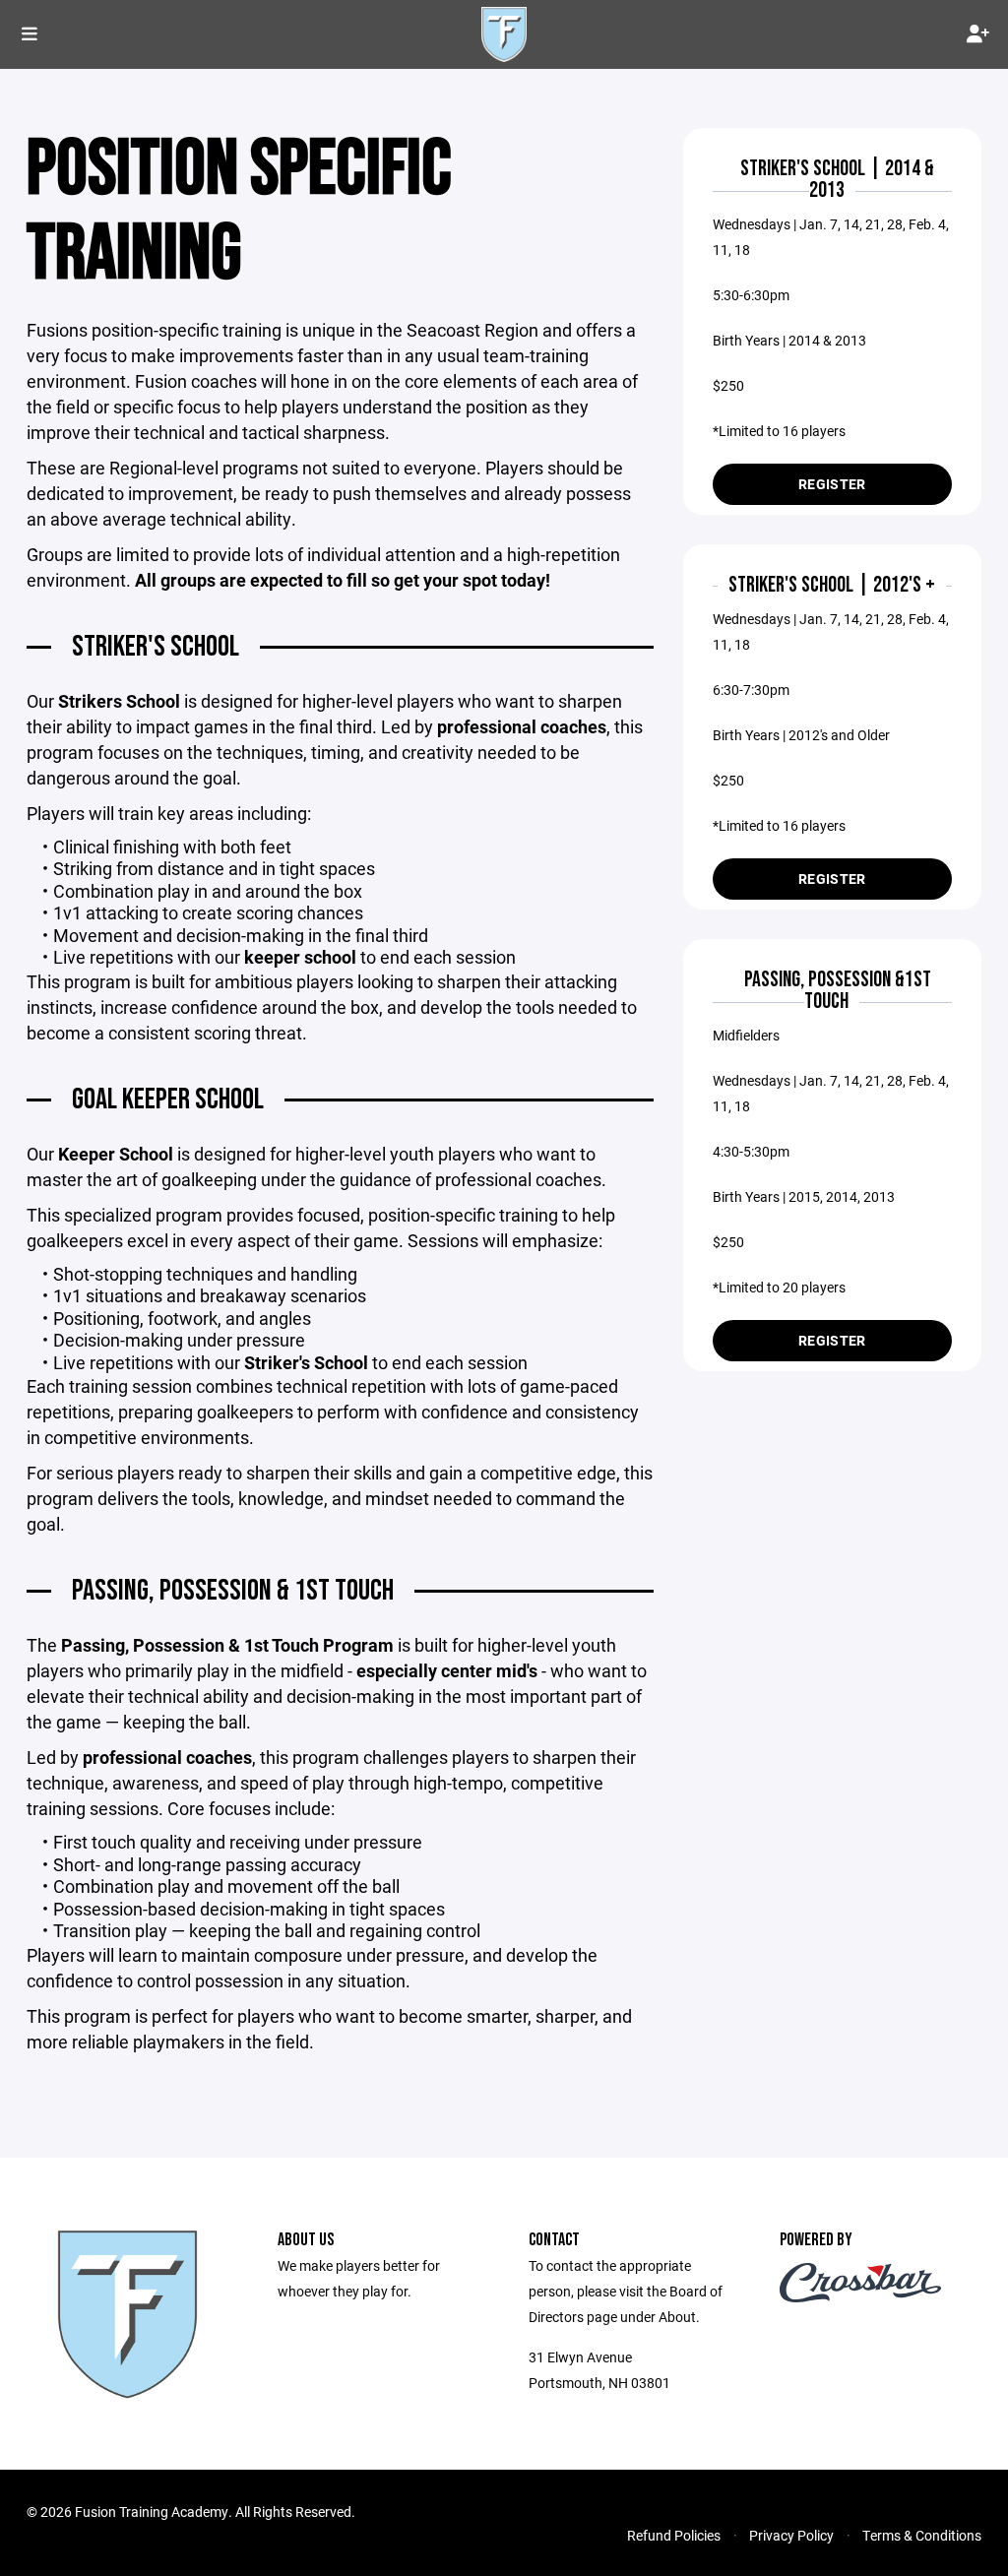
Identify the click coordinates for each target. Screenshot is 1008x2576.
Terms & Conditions (922, 2535)
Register (832, 484)
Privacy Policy (791, 2535)
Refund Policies (674, 2535)
